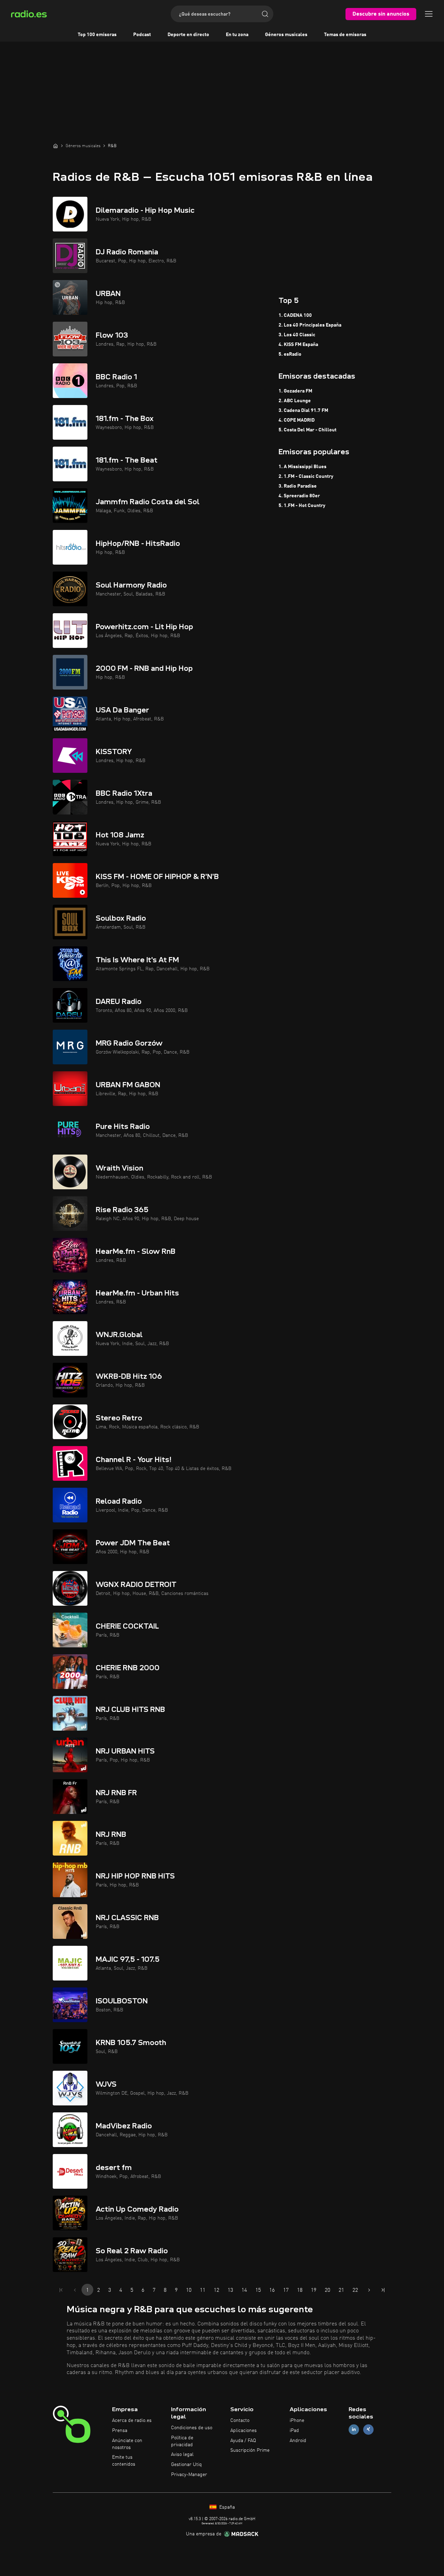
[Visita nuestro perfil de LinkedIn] (354, 2429)
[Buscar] (265, 14)
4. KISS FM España (298, 345)
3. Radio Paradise (298, 486)
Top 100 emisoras (97, 35)
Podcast (142, 35)
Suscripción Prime (250, 2450)
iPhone (297, 2421)
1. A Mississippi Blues (302, 467)
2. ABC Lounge (295, 401)
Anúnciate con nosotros (127, 2444)
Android (298, 2441)
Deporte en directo (188, 35)
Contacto (240, 2421)
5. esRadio (290, 354)
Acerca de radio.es (132, 2421)
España (226, 2507)
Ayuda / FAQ (243, 2441)
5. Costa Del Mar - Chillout (308, 430)
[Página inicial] (55, 146)
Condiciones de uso (192, 2428)
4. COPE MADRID (297, 420)
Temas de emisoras (345, 35)
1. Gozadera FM (295, 391)
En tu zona (237, 35)
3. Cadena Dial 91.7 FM (303, 411)
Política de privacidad (182, 2441)
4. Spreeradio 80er (299, 496)
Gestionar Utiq (186, 2465)
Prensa (120, 2431)
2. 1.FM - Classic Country (306, 476)
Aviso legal (182, 2455)
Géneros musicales (286, 35)
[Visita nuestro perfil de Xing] (368, 2429)
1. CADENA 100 (295, 315)
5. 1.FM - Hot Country (302, 506)
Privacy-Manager (189, 2475)
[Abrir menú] (429, 14)
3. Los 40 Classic (297, 335)
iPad (294, 2431)
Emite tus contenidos (124, 2461)
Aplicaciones (244, 2431)
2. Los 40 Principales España (310, 325)
